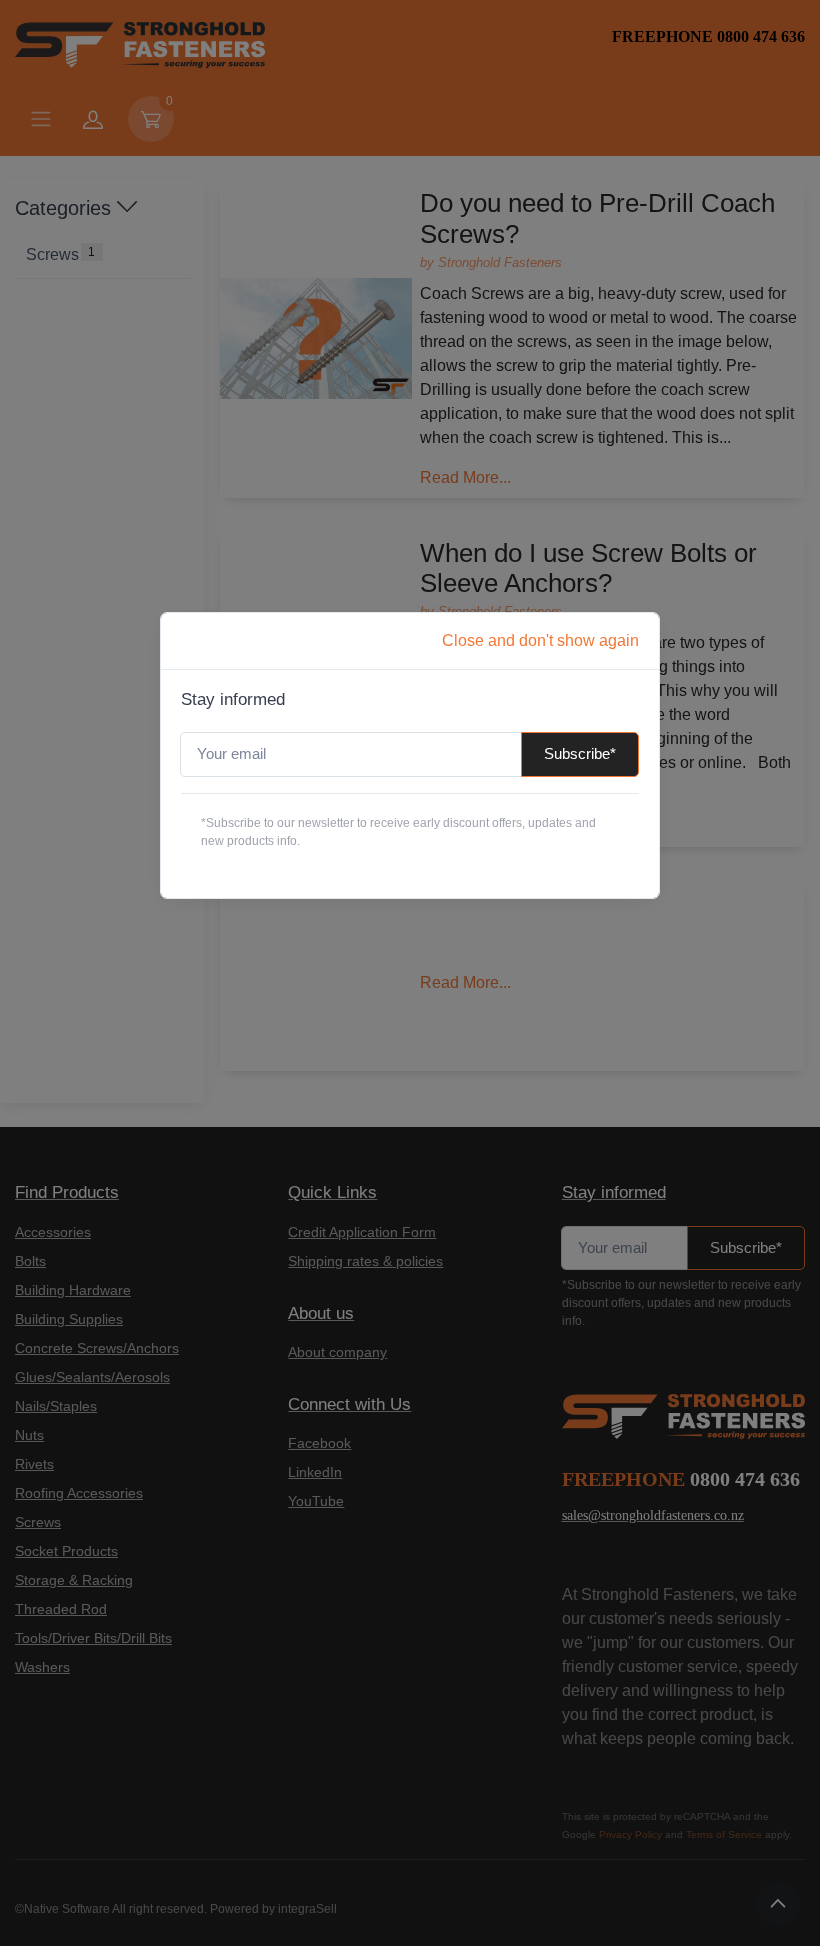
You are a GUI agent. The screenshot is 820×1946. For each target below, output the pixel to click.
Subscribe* (580, 753)
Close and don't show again (540, 640)
